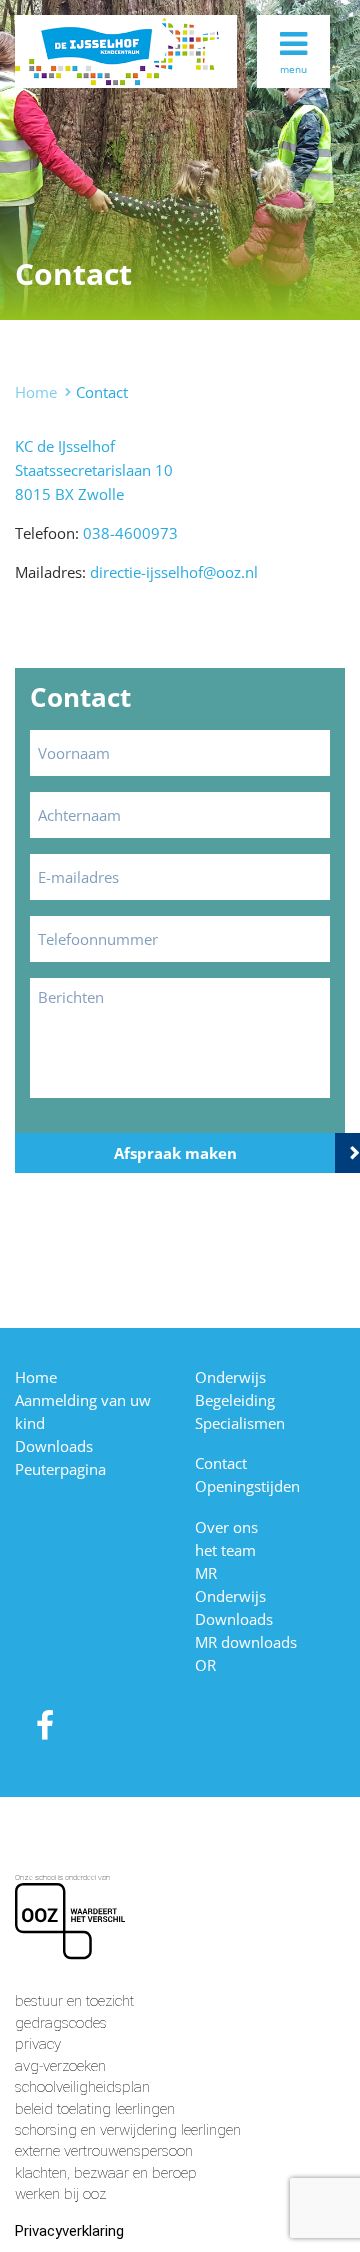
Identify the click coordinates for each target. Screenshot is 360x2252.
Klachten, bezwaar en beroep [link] (106, 2173)
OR (205, 1665)
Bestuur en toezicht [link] (74, 2001)
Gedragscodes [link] (61, 2023)
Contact (221, 1463)
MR (206, 1573)
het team (225, 1550)
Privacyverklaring (69, 2231)
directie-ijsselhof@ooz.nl (174, 572)
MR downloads (246, 1642)
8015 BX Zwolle (69, 494)
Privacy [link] (38, 2044)
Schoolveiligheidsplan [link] (82, 2087)
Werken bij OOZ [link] (60, 2194)
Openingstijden (247, 1486)
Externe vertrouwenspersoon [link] (104, 2151)
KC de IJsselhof (65, 446)
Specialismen (240, 1423)
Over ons (226, 1527)
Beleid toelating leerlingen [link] (95, 2109)
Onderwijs (230, 1377)
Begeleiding (235, 1400)
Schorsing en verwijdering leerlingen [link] (128, 2130)
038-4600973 (130, 533)
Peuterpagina (60, 1469)
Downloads (54, 1446)
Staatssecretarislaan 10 (94, 470)
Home (36, 392)
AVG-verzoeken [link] (60, 2066)
